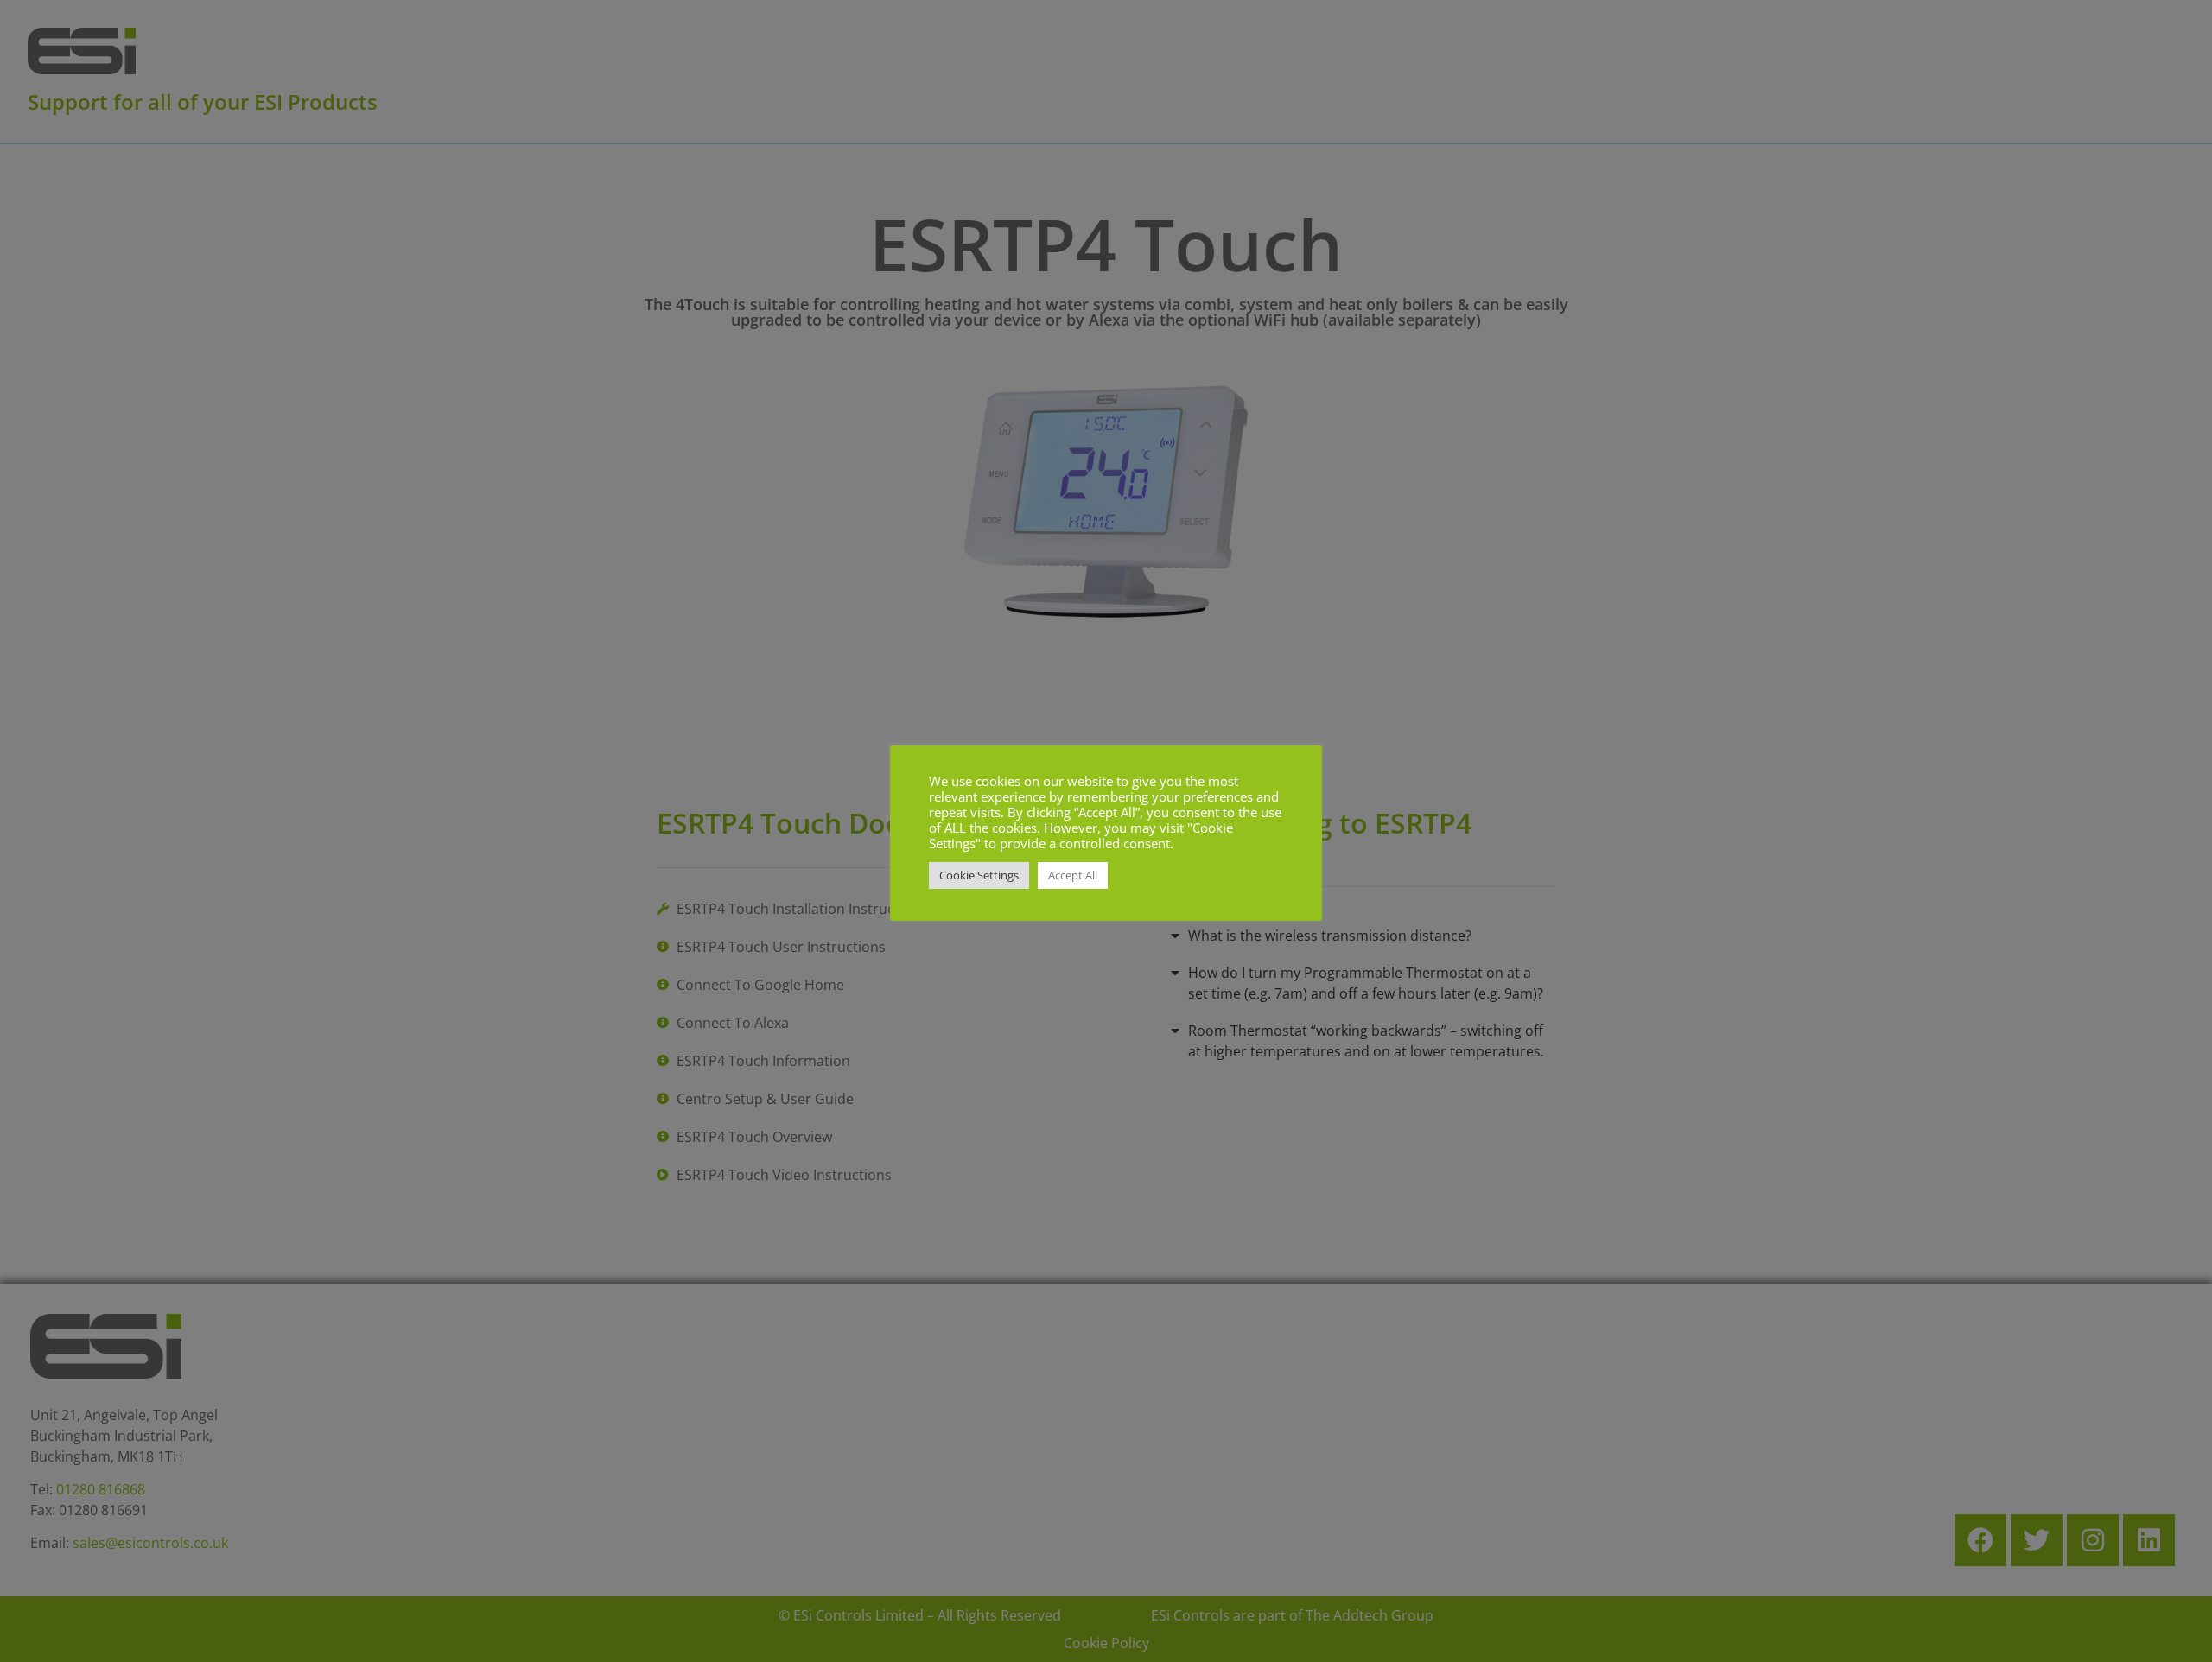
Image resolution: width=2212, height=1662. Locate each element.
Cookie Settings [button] (979, 875)
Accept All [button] (1073, 875)
